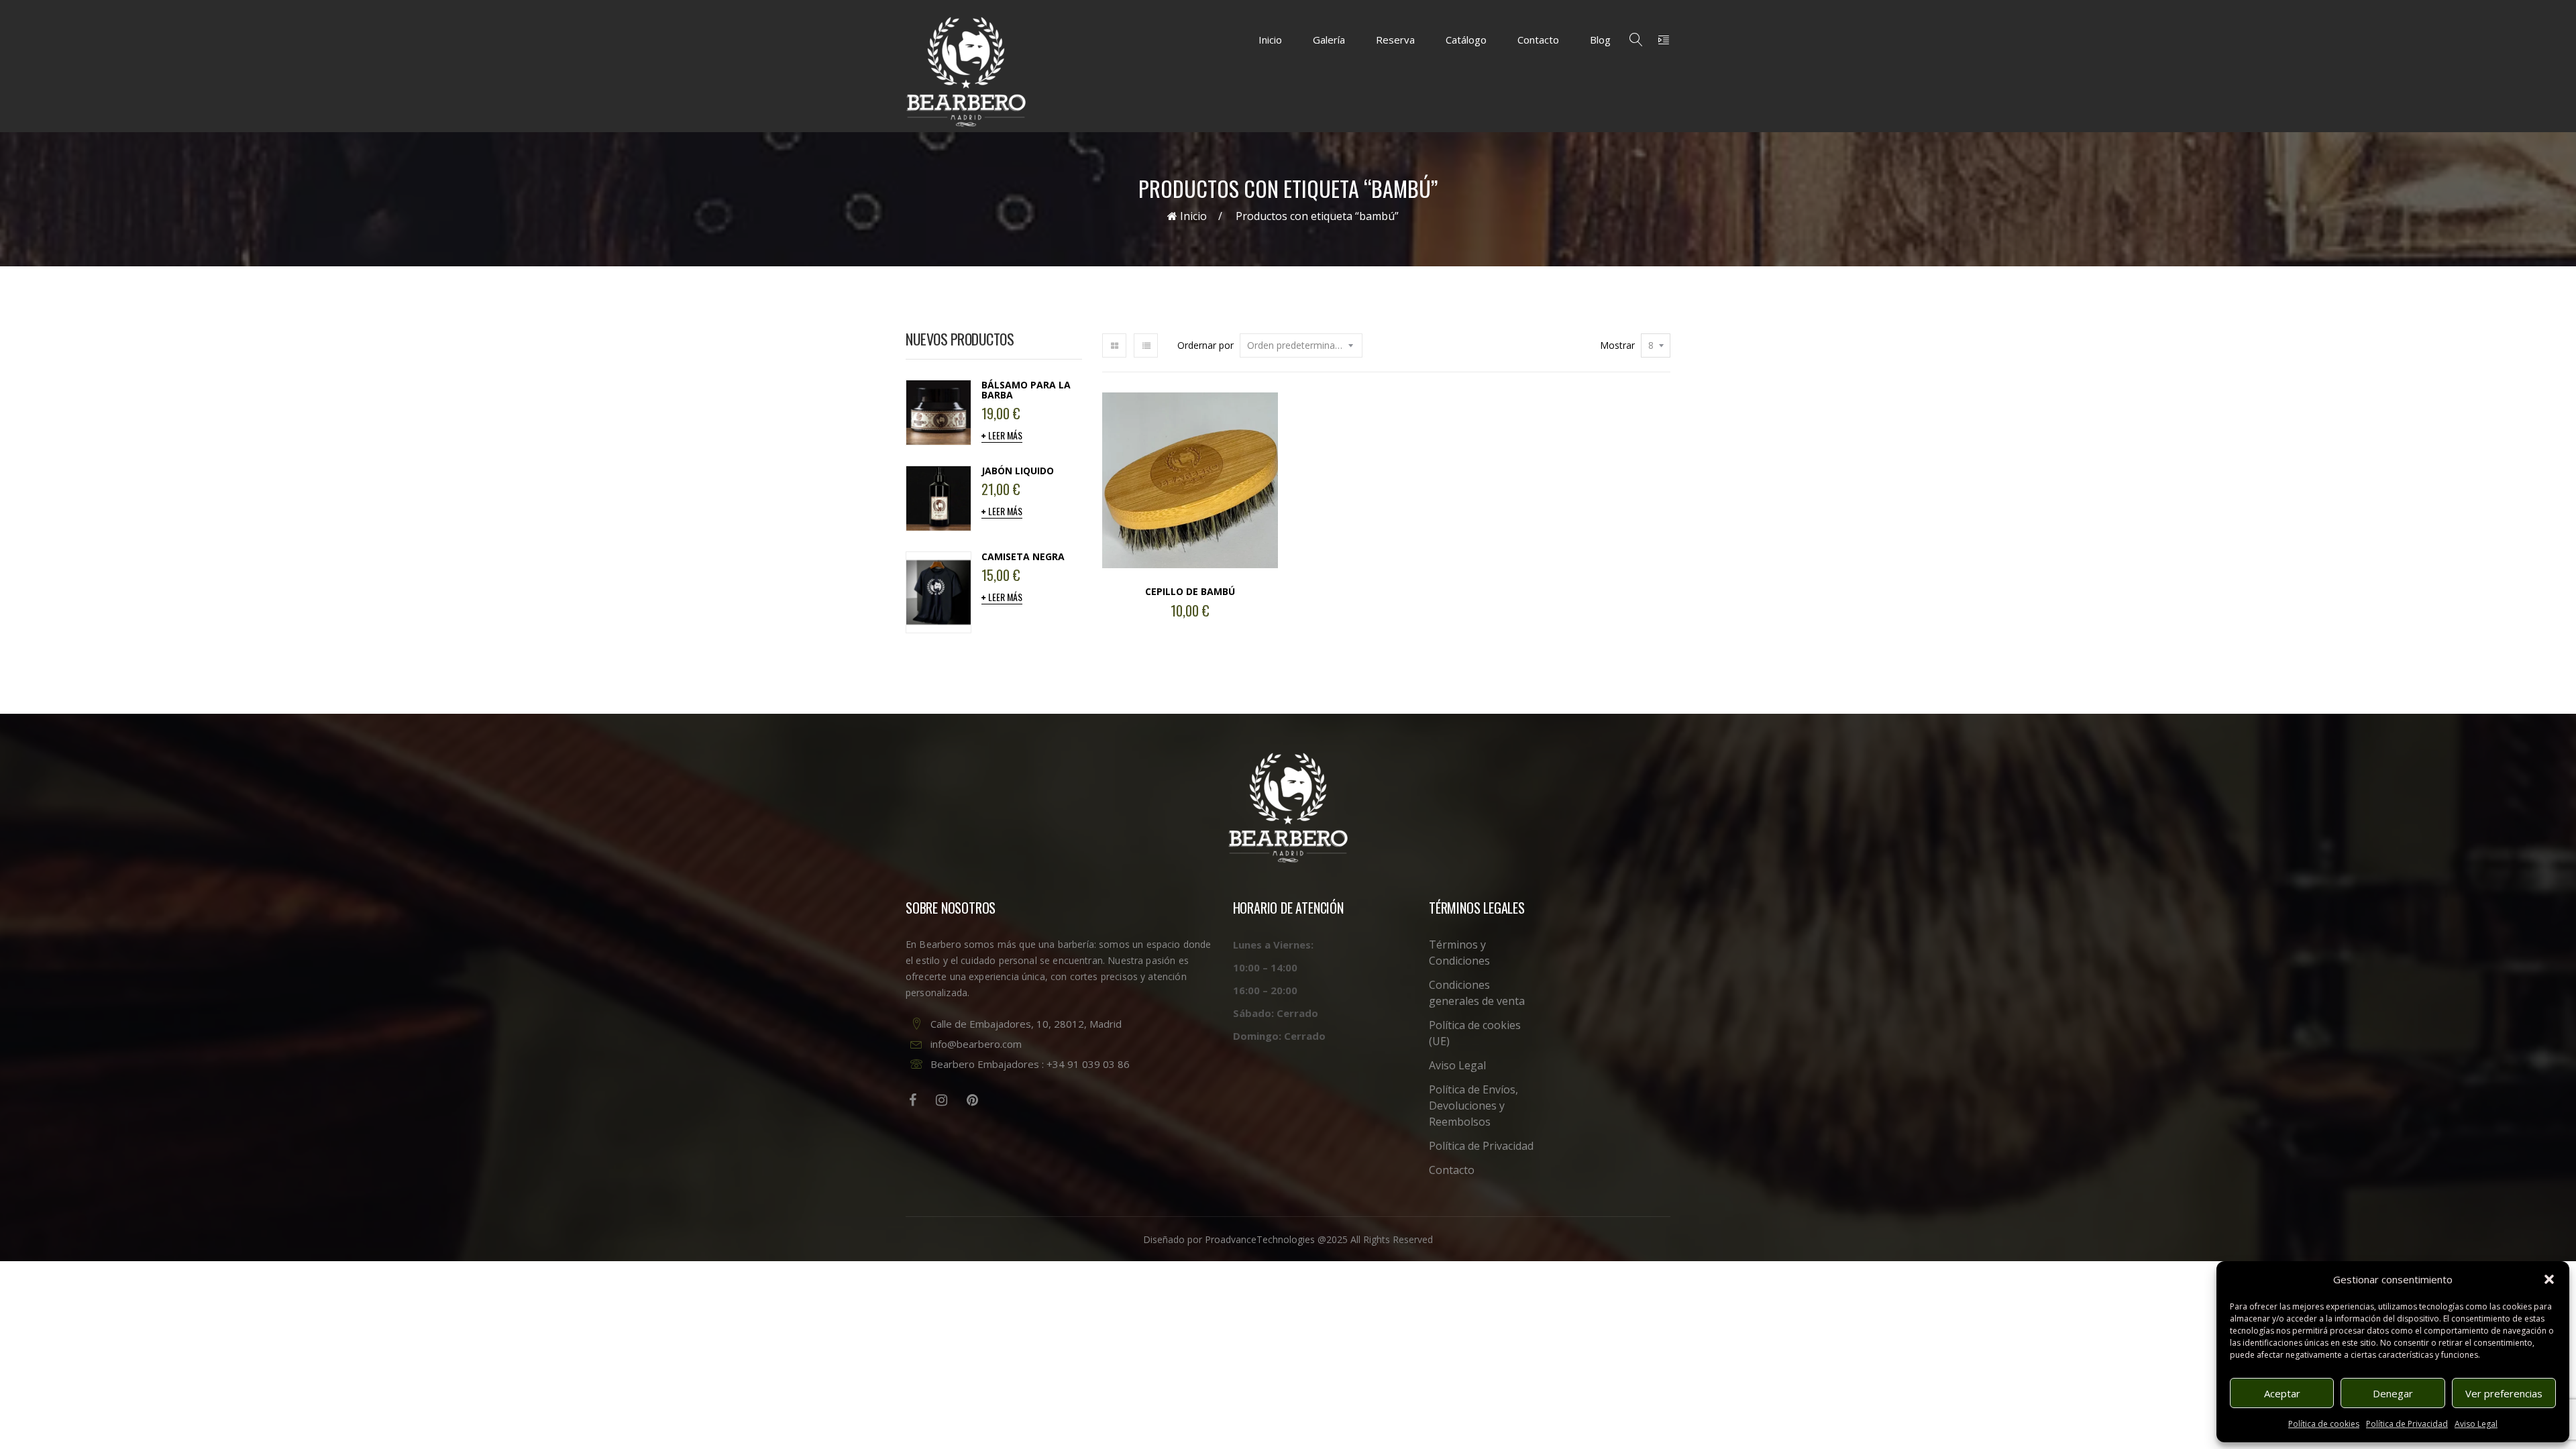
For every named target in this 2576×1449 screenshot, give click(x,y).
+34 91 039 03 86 (1088, 1064)
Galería (1329, 40)
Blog (1600, 40)
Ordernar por (1205, 345)
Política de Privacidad (2407, 1424)
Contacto (1538, 40)
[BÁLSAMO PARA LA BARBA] (938, 411)
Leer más (1005, 435)
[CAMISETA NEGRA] (938, 591)
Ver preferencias (2504, 1393)
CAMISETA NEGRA (1023, 556)
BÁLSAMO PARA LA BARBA (1026, 390)
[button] (2549, 1279)
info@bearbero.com (976, 1044)
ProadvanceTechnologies (1260, 1239)
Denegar (2393, 1393)
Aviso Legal (2476, 1424)
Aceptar (2282, 1393)
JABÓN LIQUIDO (1018, 471)
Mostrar (1617, 345)
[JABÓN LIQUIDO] (938, 497)
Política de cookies (2324, 1424)
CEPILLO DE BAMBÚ (1190, 591)
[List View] (1146, 345)
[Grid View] (1114, 345)
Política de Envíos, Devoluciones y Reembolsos (1473, 1106)
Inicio (1270, 40)
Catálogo (1466, 40)
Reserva (1395, 40)
